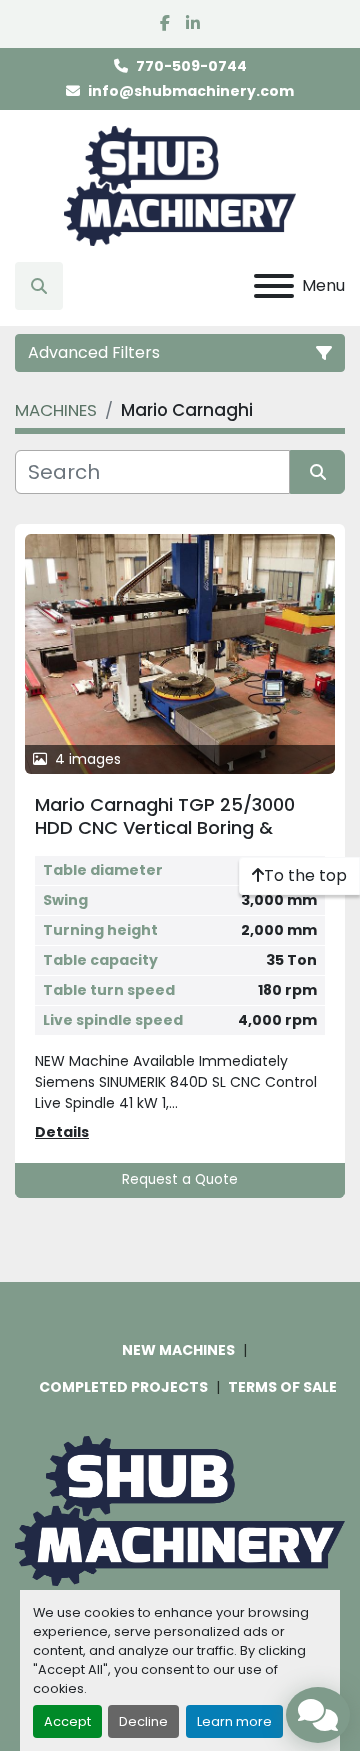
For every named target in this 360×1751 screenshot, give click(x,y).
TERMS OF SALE (282, 1387)
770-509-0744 (191, 66)
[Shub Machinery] (180, 1510)
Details (62, 1132)
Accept (67, 1721)
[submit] (317, 472)
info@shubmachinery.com (191, 91)
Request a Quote (180, 1179)
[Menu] (274, 286)
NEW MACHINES (178, 1350)
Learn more (234, 1721)
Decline (143, 1721)
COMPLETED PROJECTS (123, 1387)
